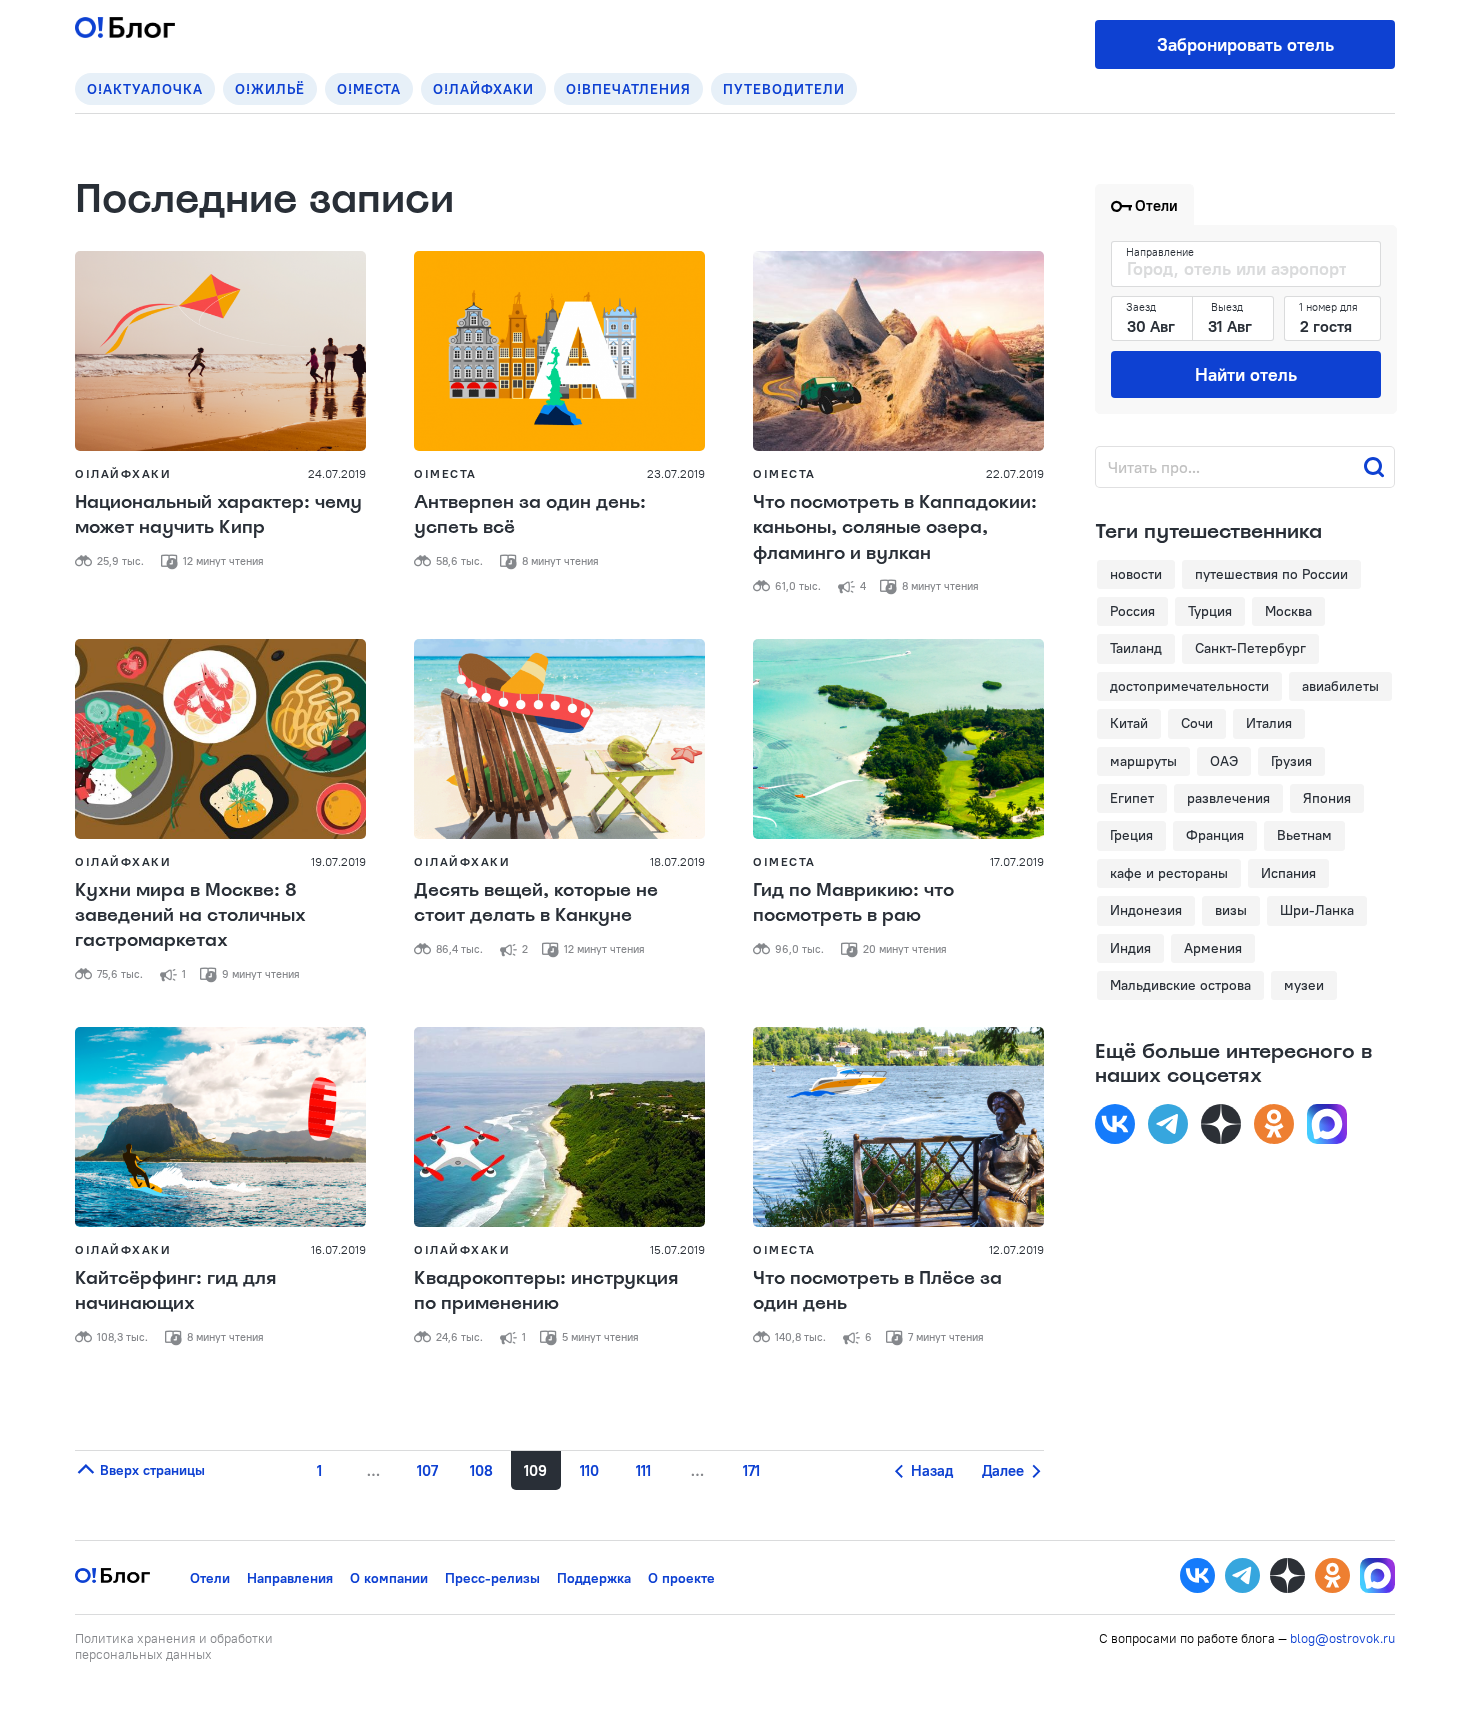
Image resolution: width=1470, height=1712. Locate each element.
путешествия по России (1271, 574)
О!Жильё (270, 89)
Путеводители (784, 89)
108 (481, 1470)
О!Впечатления (628, 89)
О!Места (369, 89)
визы (1231, 910)
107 (427, 1470)
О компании (389, 1578)
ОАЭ (1224, 761)
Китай (1129, 723)
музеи (1304, 985)
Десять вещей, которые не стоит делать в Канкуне (536, 902)
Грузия (1291, 761)
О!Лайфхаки (483, 89)
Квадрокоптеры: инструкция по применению (546, 1290)
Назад (930, 1470)
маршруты (1143, 761)
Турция (1210, 611)
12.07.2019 (1016, 1249)
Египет (1132, 798)
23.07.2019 (676, 473)
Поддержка (594, 1578)
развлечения (1228, 798)
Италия (1269, 723)
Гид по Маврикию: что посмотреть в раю (853, 902)
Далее (1005, 1470)
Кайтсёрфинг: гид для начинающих (175, 1290)
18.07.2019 (677, 861)
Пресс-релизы (492, 1578)
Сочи (1197, 723)
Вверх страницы (150, 1470)
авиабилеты (1340, 686)
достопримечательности (1189, 686)
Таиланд (1136, 648)
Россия (1132, 611)
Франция (1215, 835)
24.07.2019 (337, 473)
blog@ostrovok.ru (1342, 1638)
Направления (290, 1578)
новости (1136, 574)
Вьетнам (1304, 835)
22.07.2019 (1015, 473)
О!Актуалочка (145, 89)
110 (589, 1470)
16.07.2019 (338, 1249)
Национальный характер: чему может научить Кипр (218, 514)
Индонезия (1146, 910)
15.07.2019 (677, 1249)
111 (643, 1470)
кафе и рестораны (1169, 873)
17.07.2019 (1017, 861)
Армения (1213, 948)
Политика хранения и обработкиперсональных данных (174, 1646)
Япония (1327, 798)
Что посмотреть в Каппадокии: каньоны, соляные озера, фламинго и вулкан (895, 527)
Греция (1131, 835)
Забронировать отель (1245, 44)
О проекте (681, 1578)
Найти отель (1246, 374)
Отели (210, 1578)
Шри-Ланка (1317, 910)
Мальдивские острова (1180, 985)
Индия (1130, 948)
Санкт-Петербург (1250, 648)
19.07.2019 (338, 861)
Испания (1288, 873)
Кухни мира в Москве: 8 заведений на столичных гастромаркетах (190, 915)
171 (751, 1470)
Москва (1288, 611)
